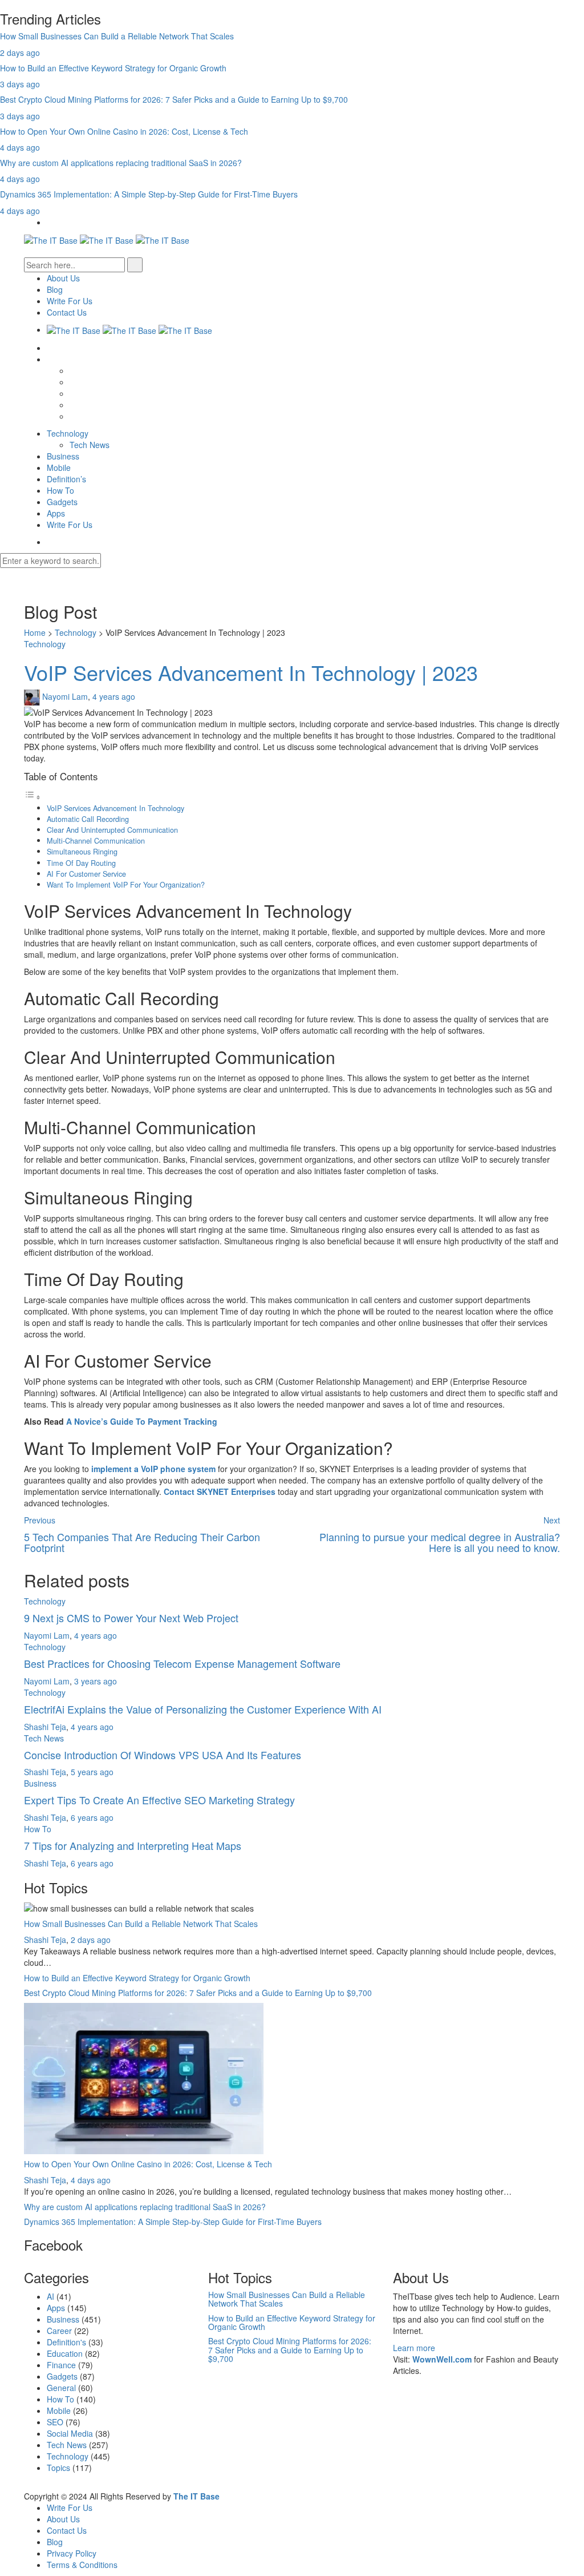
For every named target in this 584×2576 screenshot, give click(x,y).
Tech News (90, 445)
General (61, 2388)
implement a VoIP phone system (153, 1469)
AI (50, 2296)
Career (59, 2331)
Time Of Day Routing (81, 863)
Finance (61, 2365)
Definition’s (66, 479)
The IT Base (196, 2496)
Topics (58, 2468)
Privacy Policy (72, 2553)
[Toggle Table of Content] (33, 797)
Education (65, 2353)
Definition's (66, 2342)
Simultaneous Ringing (82, 852)
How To (60, 490)
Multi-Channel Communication (96, 841)
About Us (63, 278)
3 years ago (96, 1681)
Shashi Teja (45, 1727)
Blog (55, 289)
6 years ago (92, 1817)
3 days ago (20, 84)
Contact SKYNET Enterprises (220, 1491)
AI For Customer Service (86, 874)
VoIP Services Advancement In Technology (115, 808)
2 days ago (20, 53)
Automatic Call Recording (88, 819)
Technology (68, 433)
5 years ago (92, 1772)
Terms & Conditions (82, 2565)
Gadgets (62, 502)
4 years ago (114, 696)
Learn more (414, 2348)
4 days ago (20, 147)
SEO (55, 2422)
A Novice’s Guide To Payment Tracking (142, 1421)
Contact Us (67, 312)
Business (63, 456)
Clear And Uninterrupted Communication (112, 830)
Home (35, 632)
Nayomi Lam (65, 696)
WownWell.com (442, 2359)
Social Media (70, 2433)
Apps (56, 513)
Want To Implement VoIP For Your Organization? (126, 885)
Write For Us (70, 301)
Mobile (59, 467)
